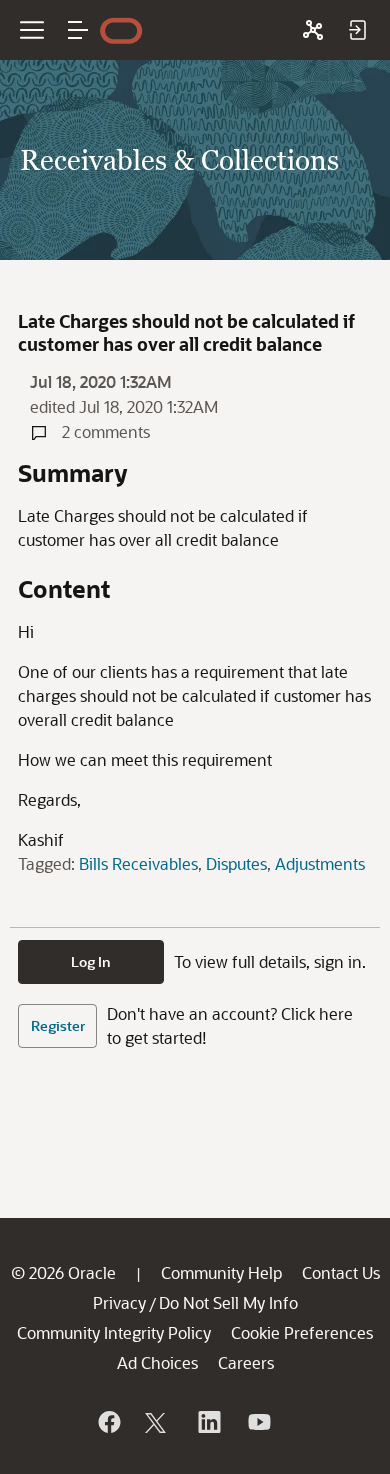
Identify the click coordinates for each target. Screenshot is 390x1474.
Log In (91, 961)
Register (58, 1025)
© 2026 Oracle (63, 1272)
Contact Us (341, 1272)
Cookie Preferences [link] (302, 1332)
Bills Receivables (138, 863)
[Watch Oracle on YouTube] (258, 1422)
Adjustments (320, 863)
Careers (246, 1362)
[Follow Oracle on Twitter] (158, 1422)
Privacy (119, 1302)
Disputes (236, 863)
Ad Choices (157, 1362)
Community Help (221, 1272)
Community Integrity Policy (114, 1332)
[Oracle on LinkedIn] (208, 1422)
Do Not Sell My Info (228, 1302)
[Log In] (357, 30)
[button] (78, 30)
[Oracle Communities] (313, 30)
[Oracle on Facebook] (108, 1422)
